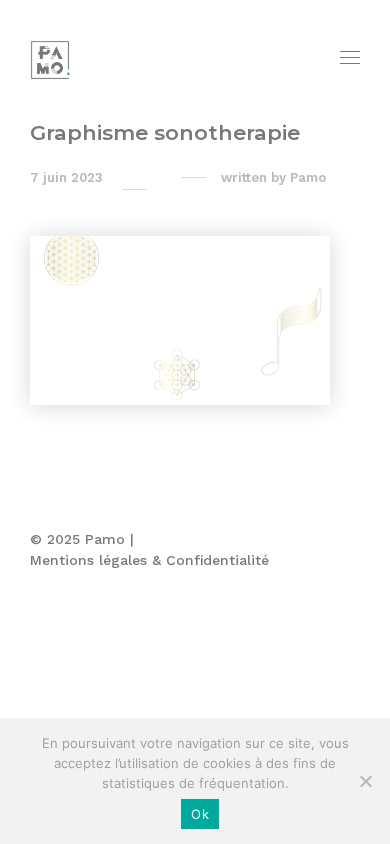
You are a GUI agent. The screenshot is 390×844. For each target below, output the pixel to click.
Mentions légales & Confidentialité (149, 560)
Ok (200, 814)
